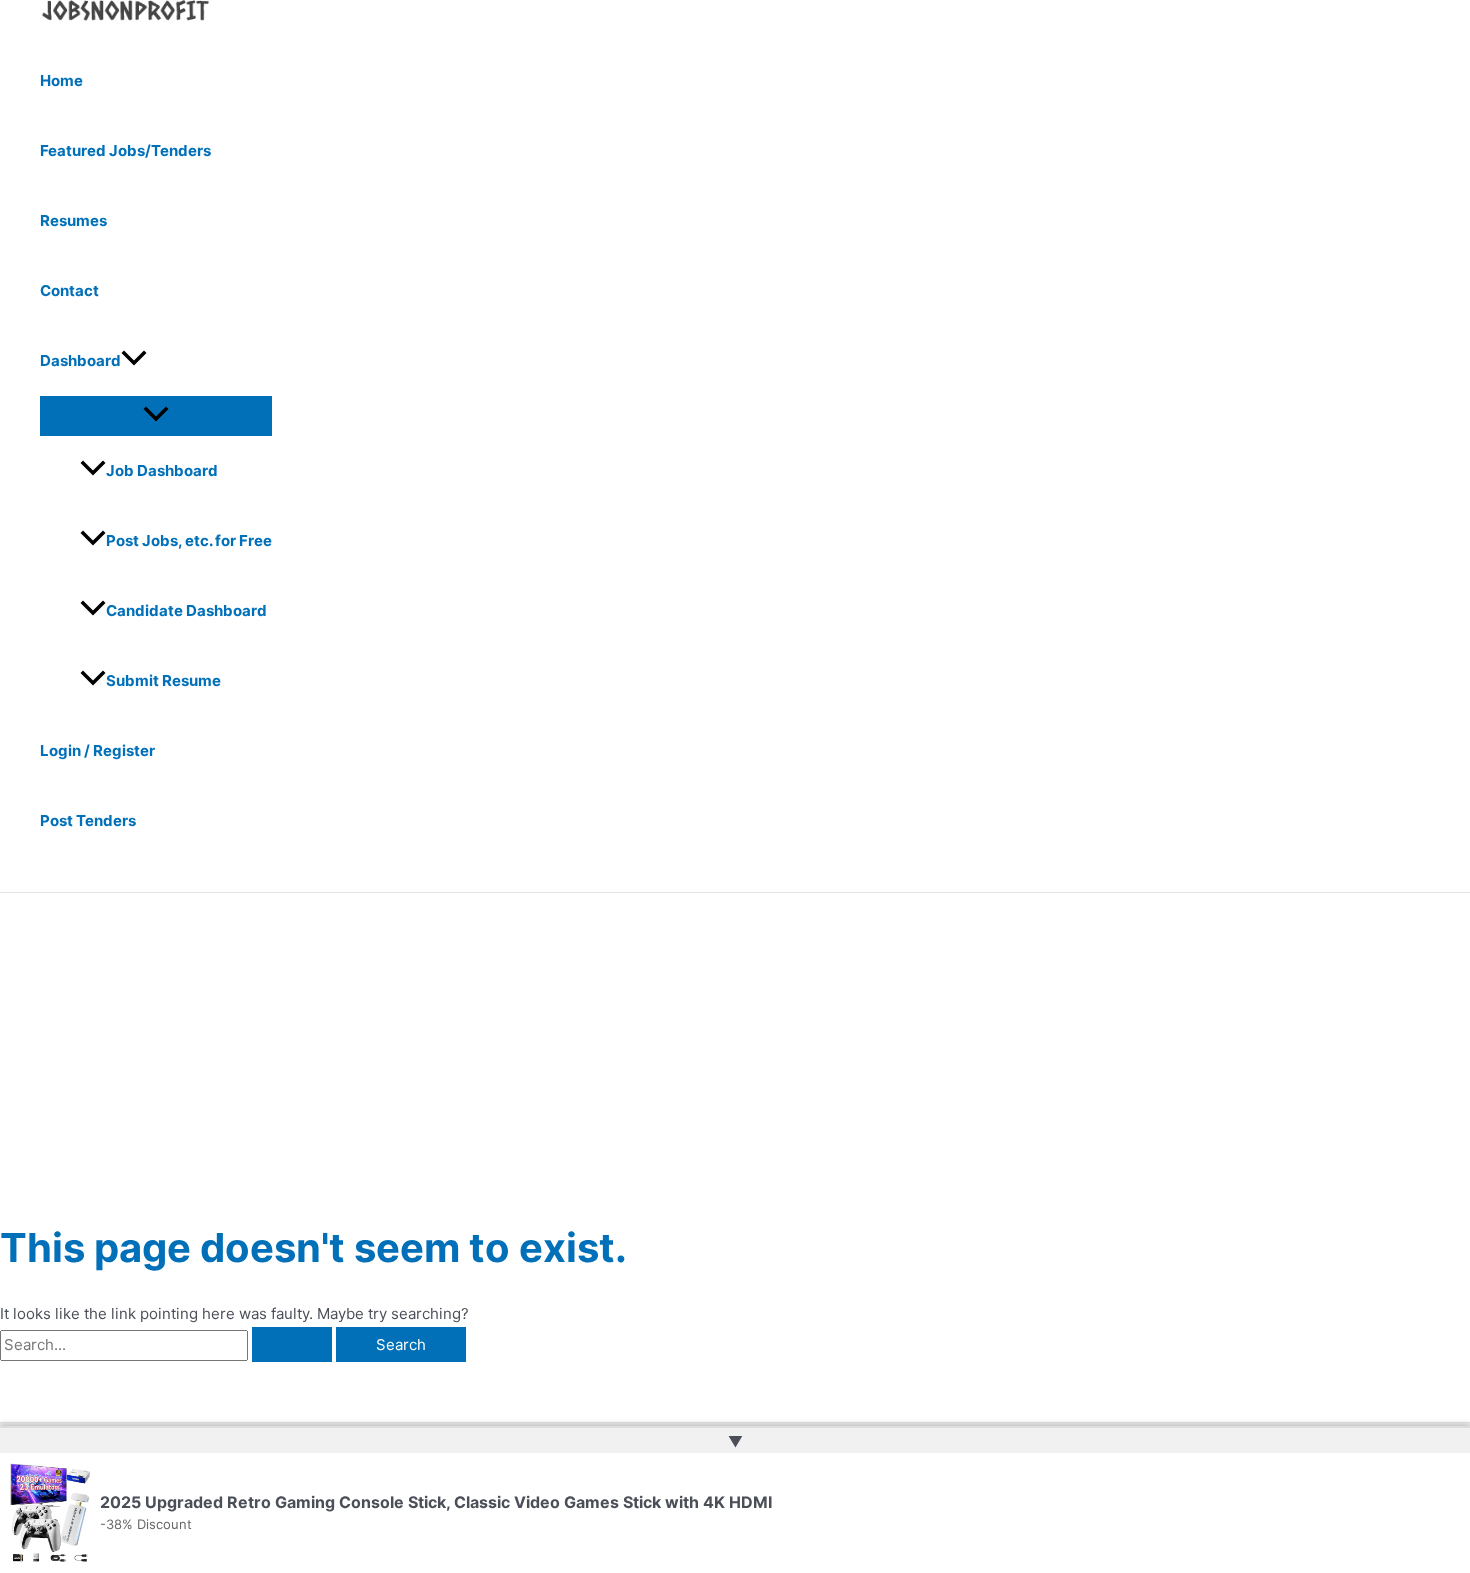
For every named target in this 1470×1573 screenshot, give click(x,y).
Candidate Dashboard (186, 610)
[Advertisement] (735, 1043)
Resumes (73, 220)
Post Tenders (88, 820)
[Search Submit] (292, 1344)
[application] (134, 361)
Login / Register (97, 750)
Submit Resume (163, 680)
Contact (69, 290)
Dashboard (80, 360)
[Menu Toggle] (156, 415)
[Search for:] (168, 1344)
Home (61, 80)
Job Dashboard (162, 470)
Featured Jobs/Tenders (125, 150)
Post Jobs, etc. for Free (189, 540)
